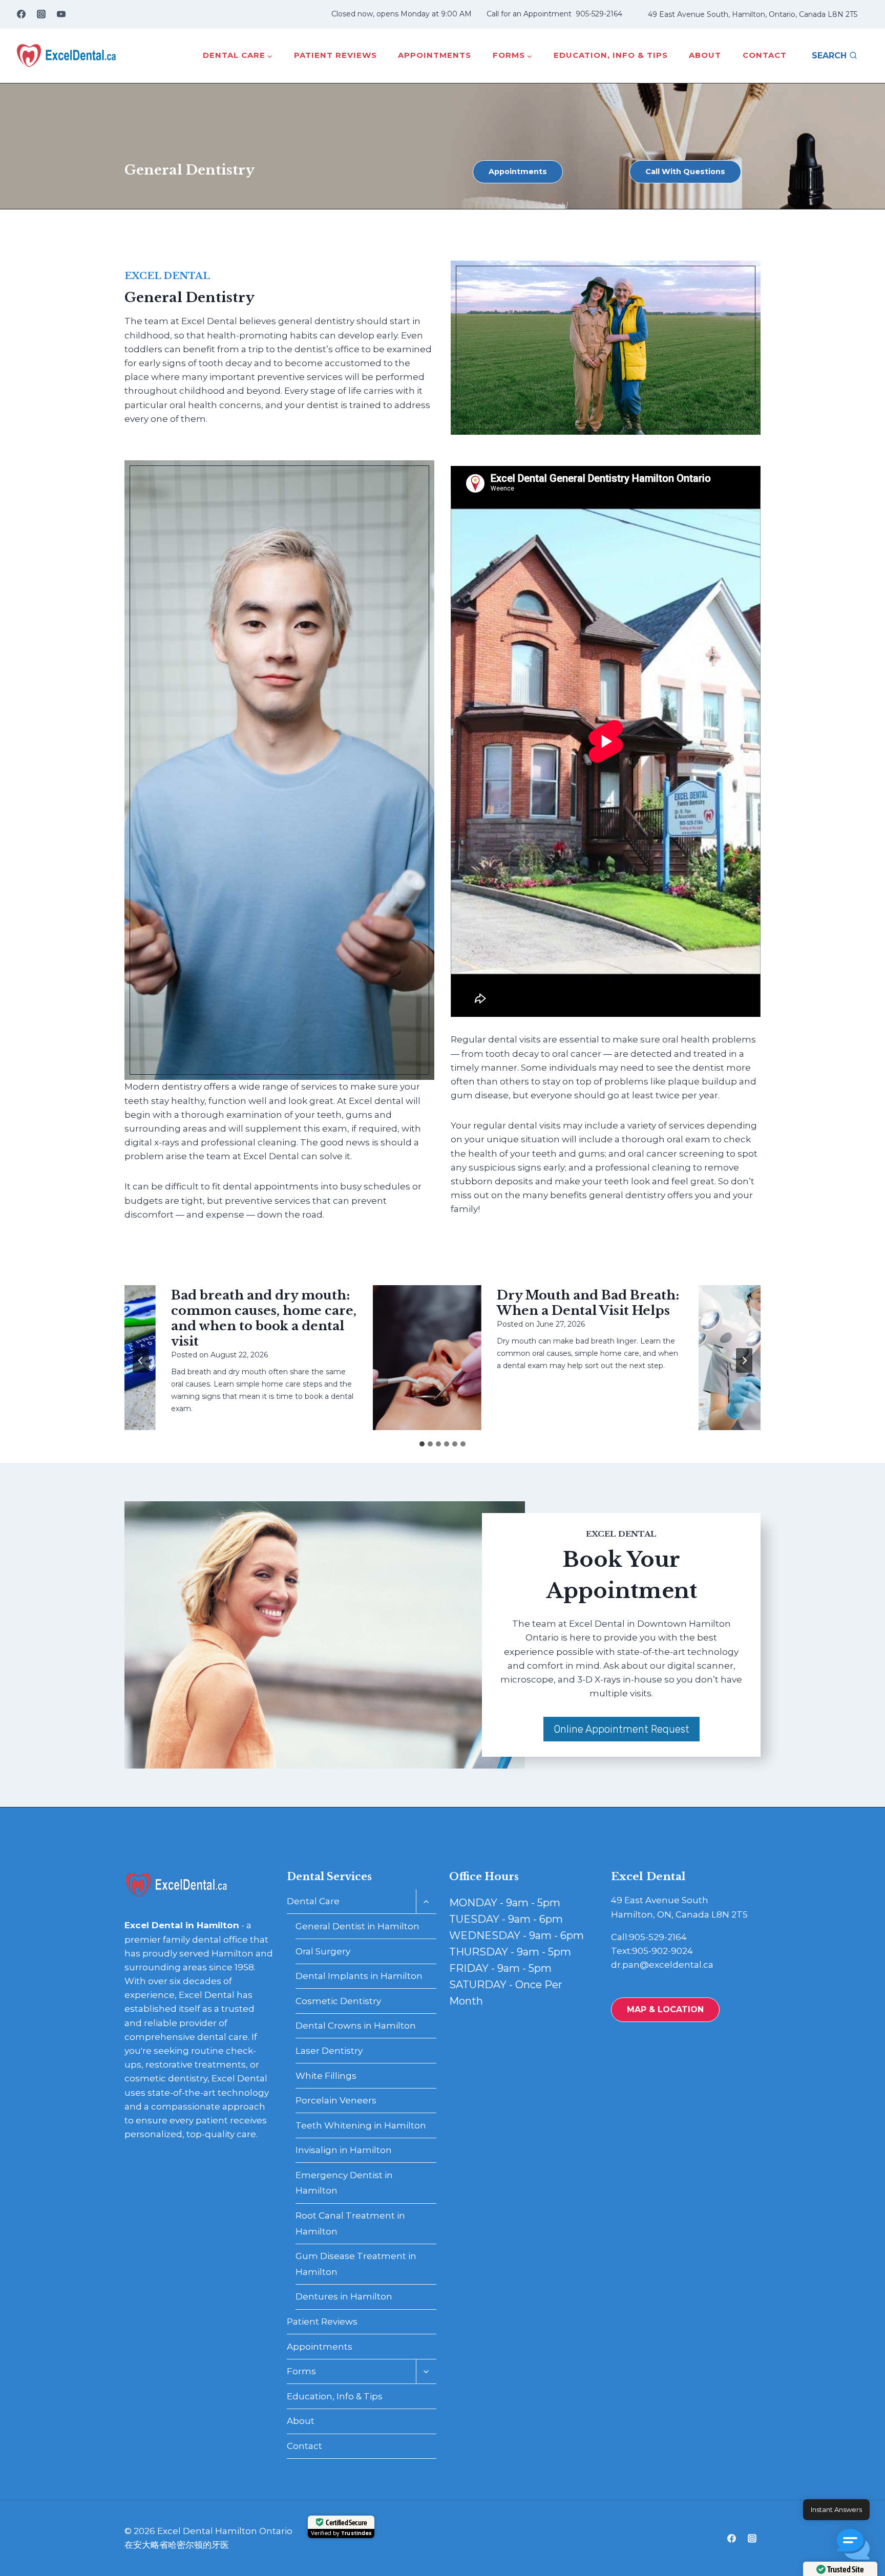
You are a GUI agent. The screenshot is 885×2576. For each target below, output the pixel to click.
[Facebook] (21, 14)
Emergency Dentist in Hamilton (344, 2183)
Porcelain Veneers (336, 2100)
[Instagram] (41, 14)
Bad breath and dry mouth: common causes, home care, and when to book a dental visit (226, 1318)
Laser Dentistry (329, 2051)
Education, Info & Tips (611, 55)
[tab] (422, 1444)
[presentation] (389, 1358)
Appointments (435, 55)
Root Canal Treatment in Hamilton (350, 2223)
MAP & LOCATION (665, 2009)
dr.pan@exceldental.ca (662, 1965)
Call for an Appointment (529, 14)
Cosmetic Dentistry (338, 2001)
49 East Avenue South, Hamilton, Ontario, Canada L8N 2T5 (753, 14)
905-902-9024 (662, 1951)
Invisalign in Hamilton (344, 2150)
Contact (765, 55)
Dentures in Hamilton (344, 2296)
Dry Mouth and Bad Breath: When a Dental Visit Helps (551, 1303)
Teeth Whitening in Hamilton (361, 2125)
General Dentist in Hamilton (357, 1926)
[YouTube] (61, 14)
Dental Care (313, 1901)
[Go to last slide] (141, 1360)
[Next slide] (744, 1360)
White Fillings (326, 2076)
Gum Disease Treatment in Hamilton (356, 2264)
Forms (301, 2371)
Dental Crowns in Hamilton (356, 2026)
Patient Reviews (335, 55)
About (705, 55)
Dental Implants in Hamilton (359, 1976)
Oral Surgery (323, 1951)
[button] (853, 2544)
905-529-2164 (599, 14)
